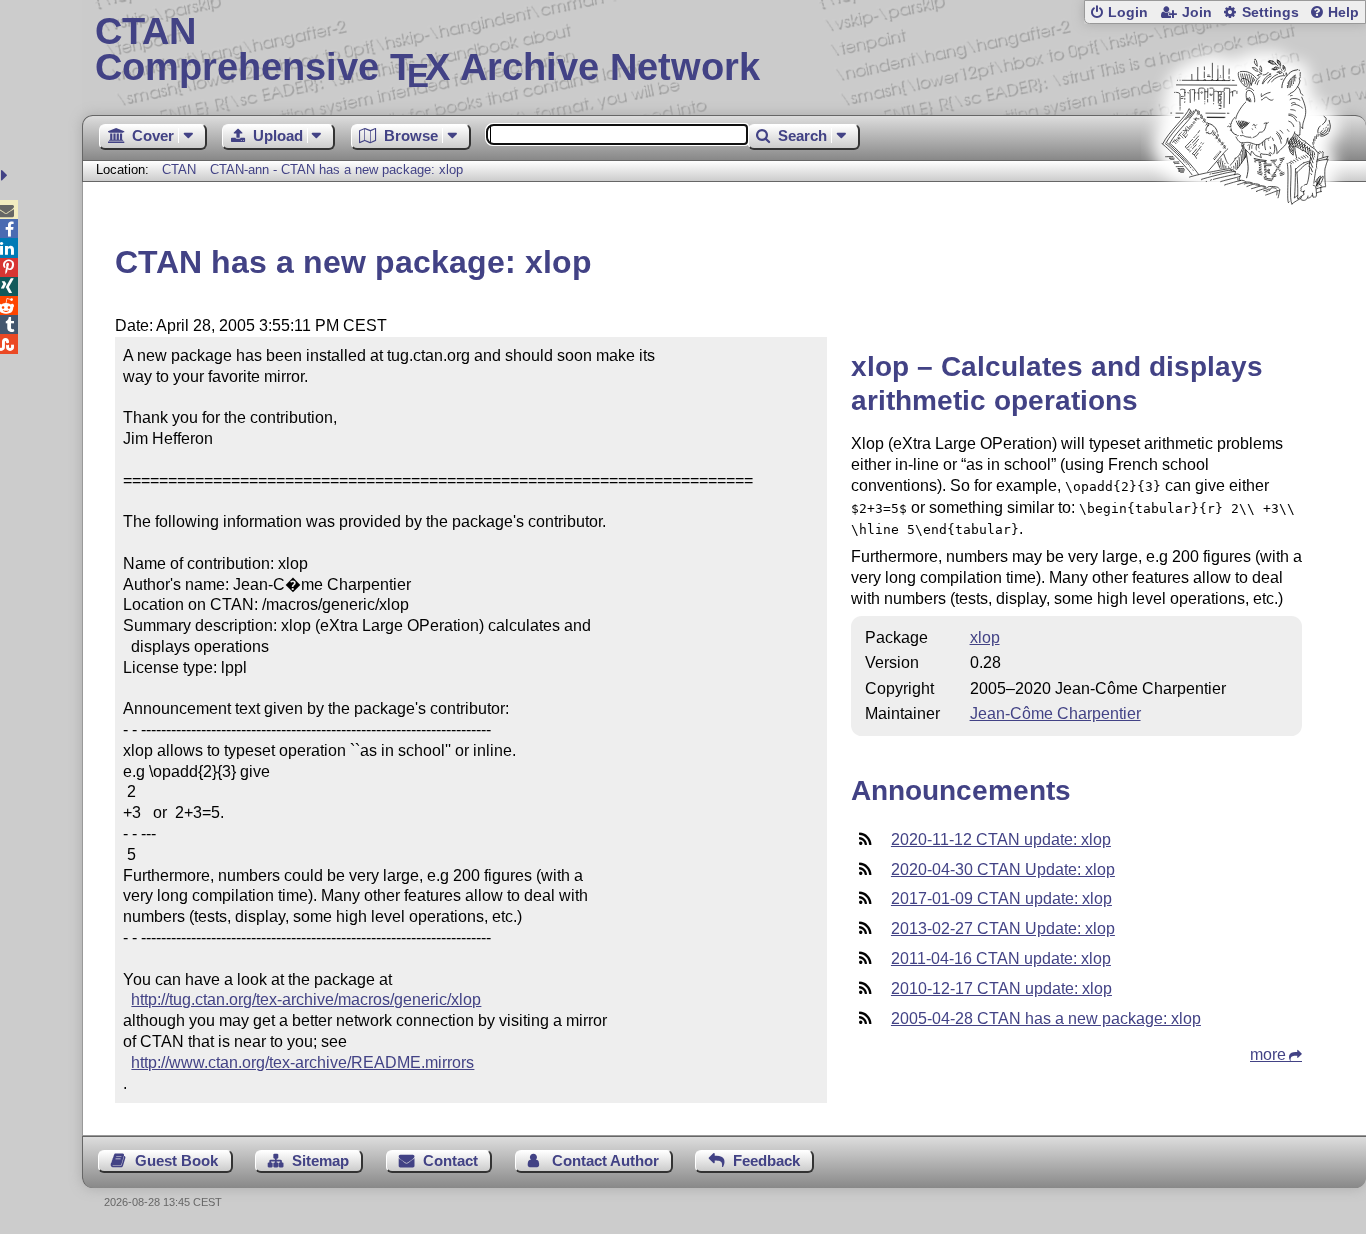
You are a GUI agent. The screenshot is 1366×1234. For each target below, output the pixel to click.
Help (1343, 12)
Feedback (766, 1160)
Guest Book (176, 1160)
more (1268, 1054)
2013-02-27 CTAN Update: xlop (1003, 928)
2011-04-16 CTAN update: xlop (1001, 958)
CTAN (179, 169)
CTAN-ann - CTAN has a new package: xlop (336, 169)
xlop (985, 637)
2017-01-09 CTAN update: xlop (1001, 898)
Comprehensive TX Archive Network (427, 50)
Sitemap (320, 1160)
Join (1197, 12)
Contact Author (605, 1160)
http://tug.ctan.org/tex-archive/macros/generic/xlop (306, 999)
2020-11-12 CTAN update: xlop (1001, 839)
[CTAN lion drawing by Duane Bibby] (1246, 242)
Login (1128, 12)
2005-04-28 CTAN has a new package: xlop (1046, 1018)
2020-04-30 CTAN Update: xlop (1003, 869)
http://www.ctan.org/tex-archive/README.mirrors (302, 1062)
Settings (1270, 12)
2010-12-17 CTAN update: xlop (1001, 988)
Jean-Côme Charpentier (1055, 713)
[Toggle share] (6, 175)
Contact (450, 1160)
